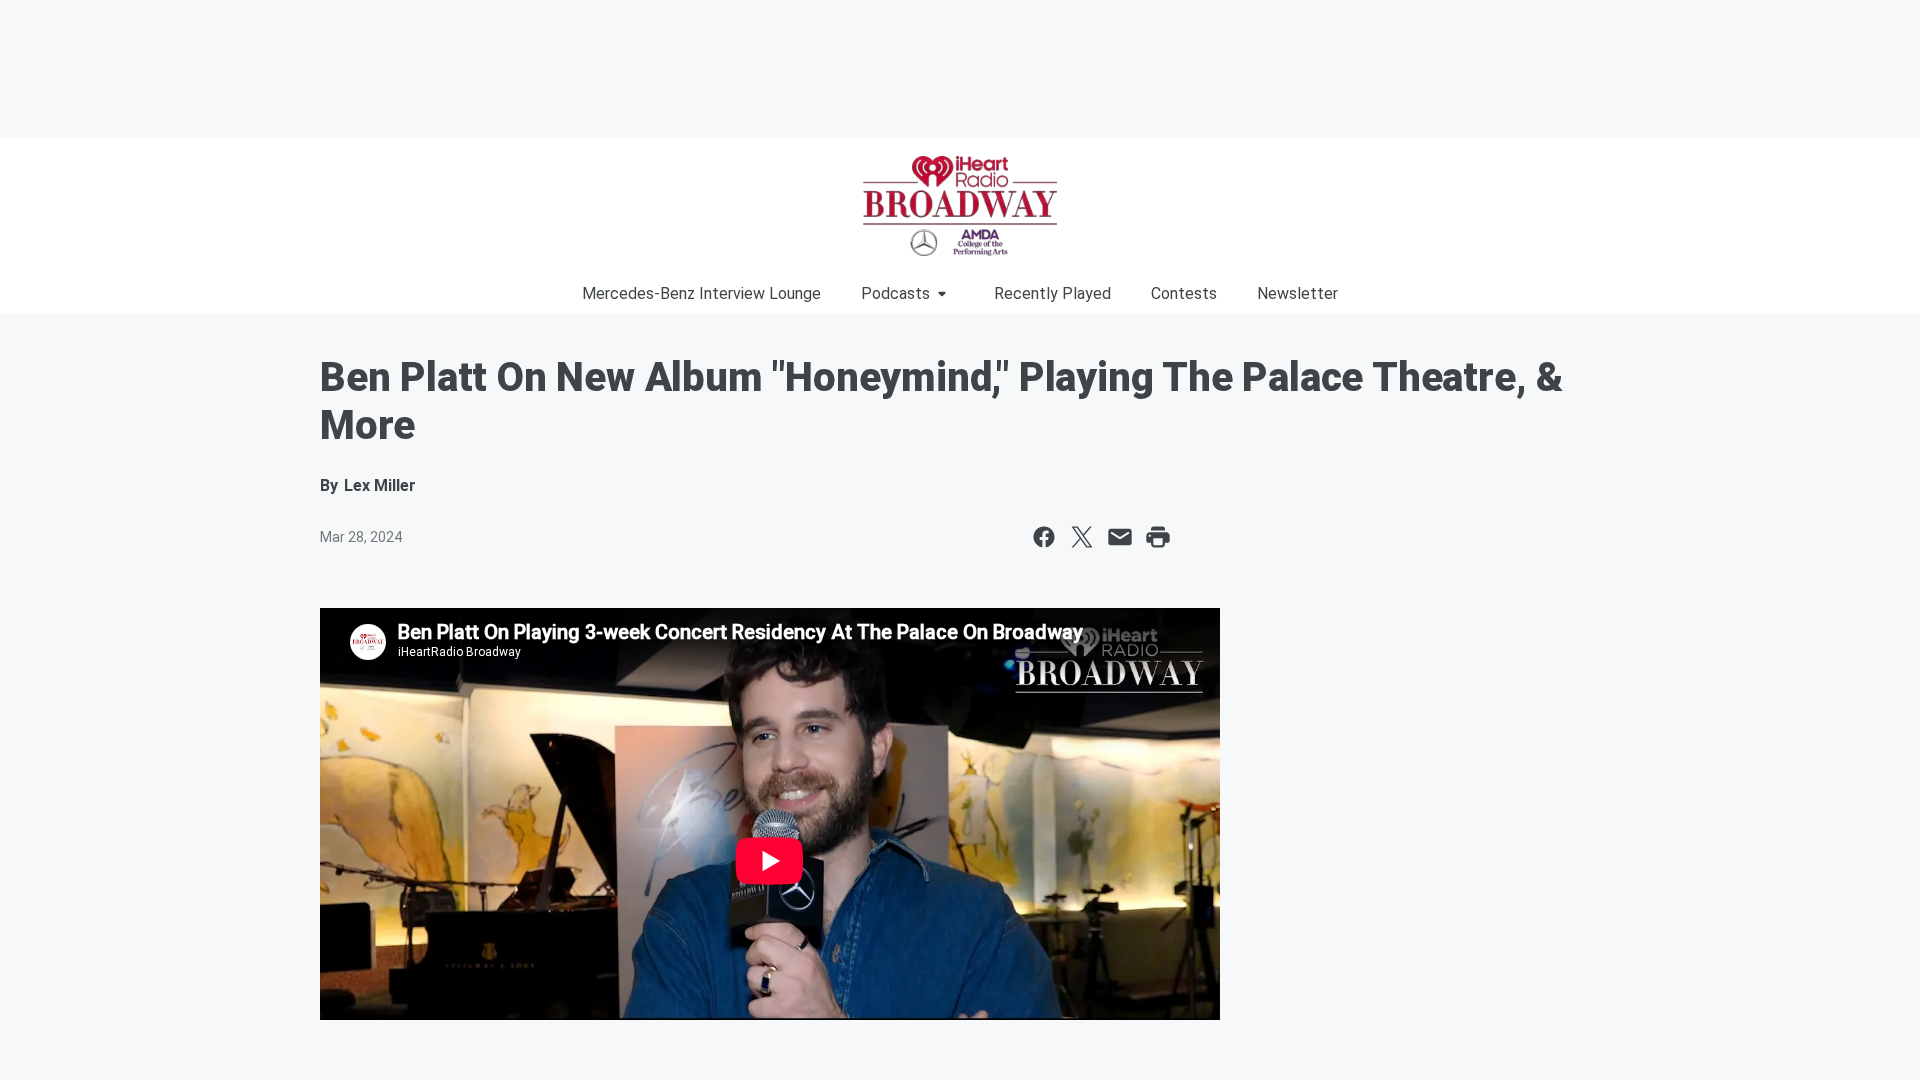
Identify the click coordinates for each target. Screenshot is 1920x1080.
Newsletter (1297, 293)
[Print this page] (1158, 537)
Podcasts (895, 293)
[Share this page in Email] (1120, 537)
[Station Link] (960, 206)
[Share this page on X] (1082, 537)
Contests (1184, 293)
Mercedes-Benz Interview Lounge (701, 293)
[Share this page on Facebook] (1044, 537)
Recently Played (1052, 293)
